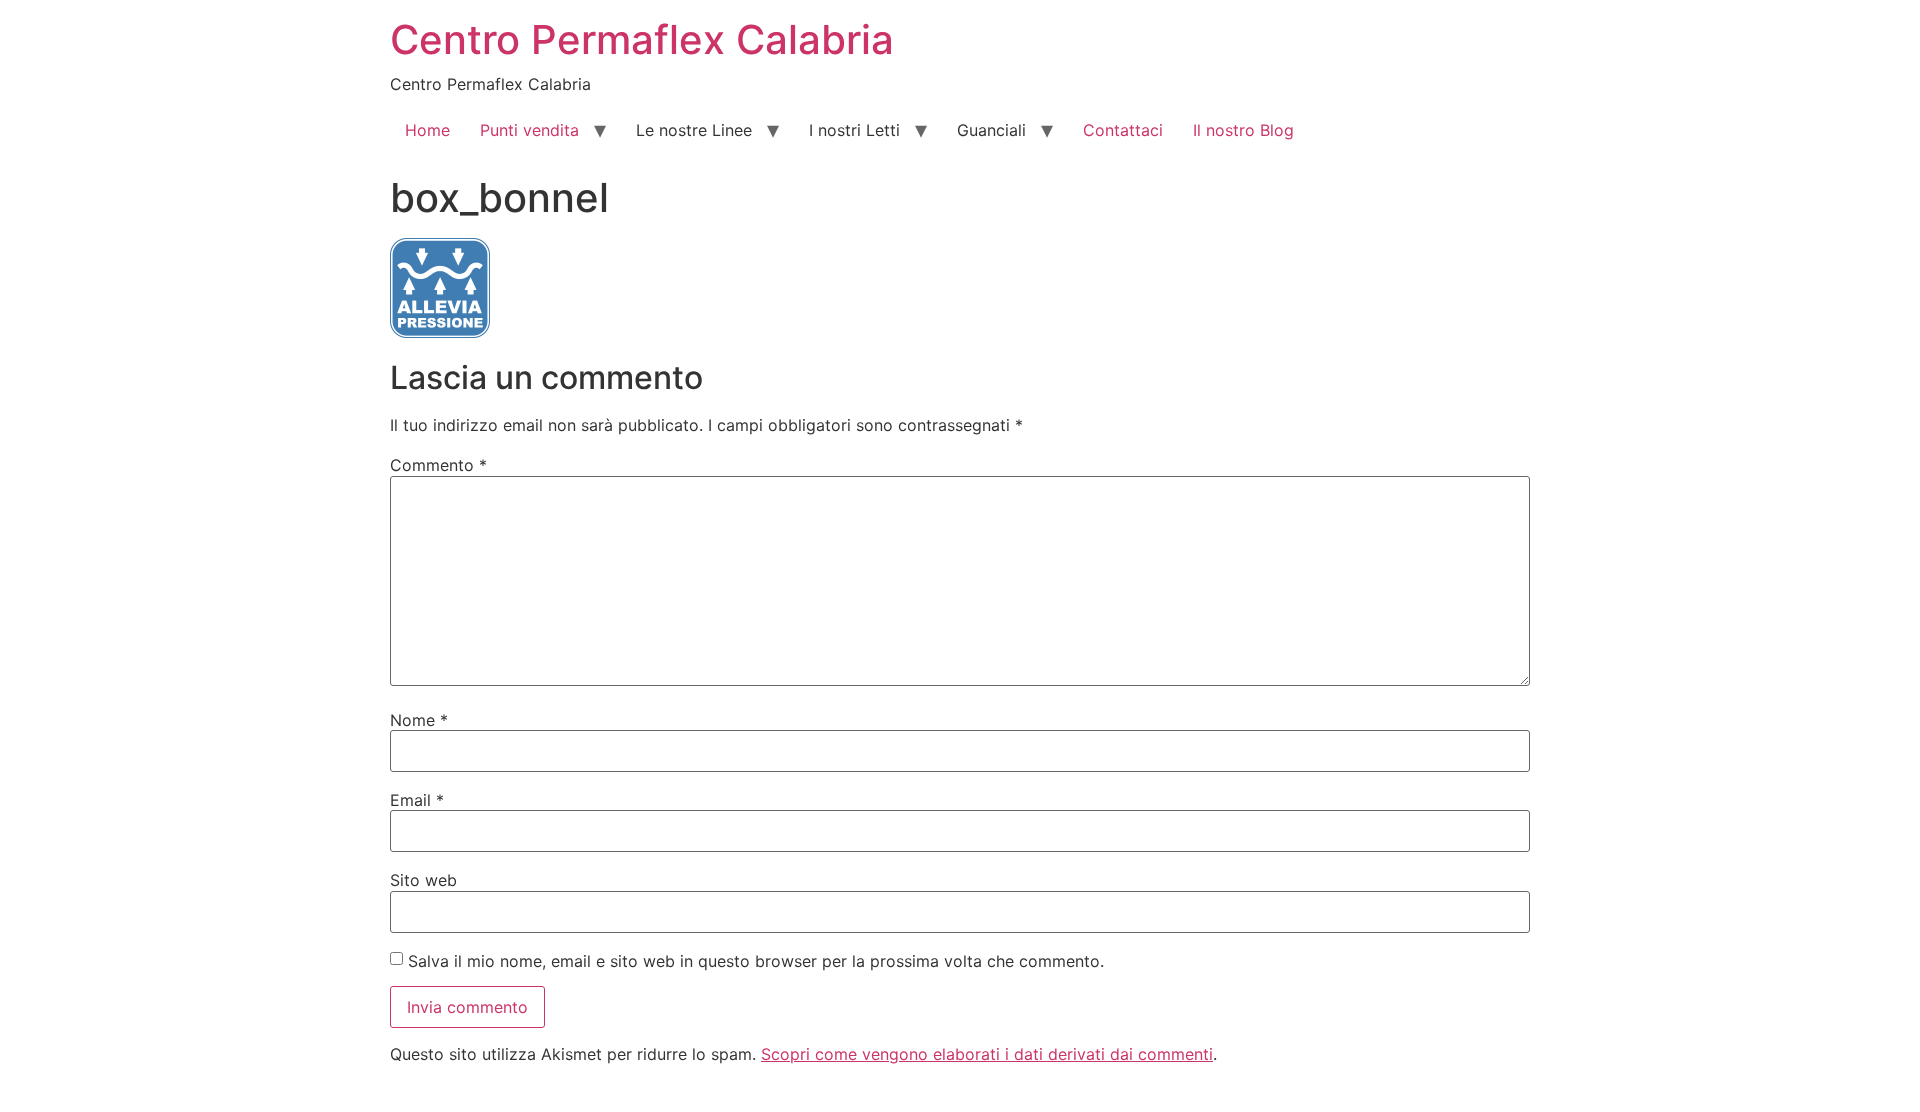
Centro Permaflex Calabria (642, 39)
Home (427, 130)
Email (417, 800)
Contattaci (1123, 130)
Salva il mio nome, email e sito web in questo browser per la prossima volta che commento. (756, 961)
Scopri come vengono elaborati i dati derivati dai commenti (987, 1054)
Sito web (423, 880)
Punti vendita (529, 130)
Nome (419, 720)
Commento (438, 465)
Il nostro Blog (1243, 130)
